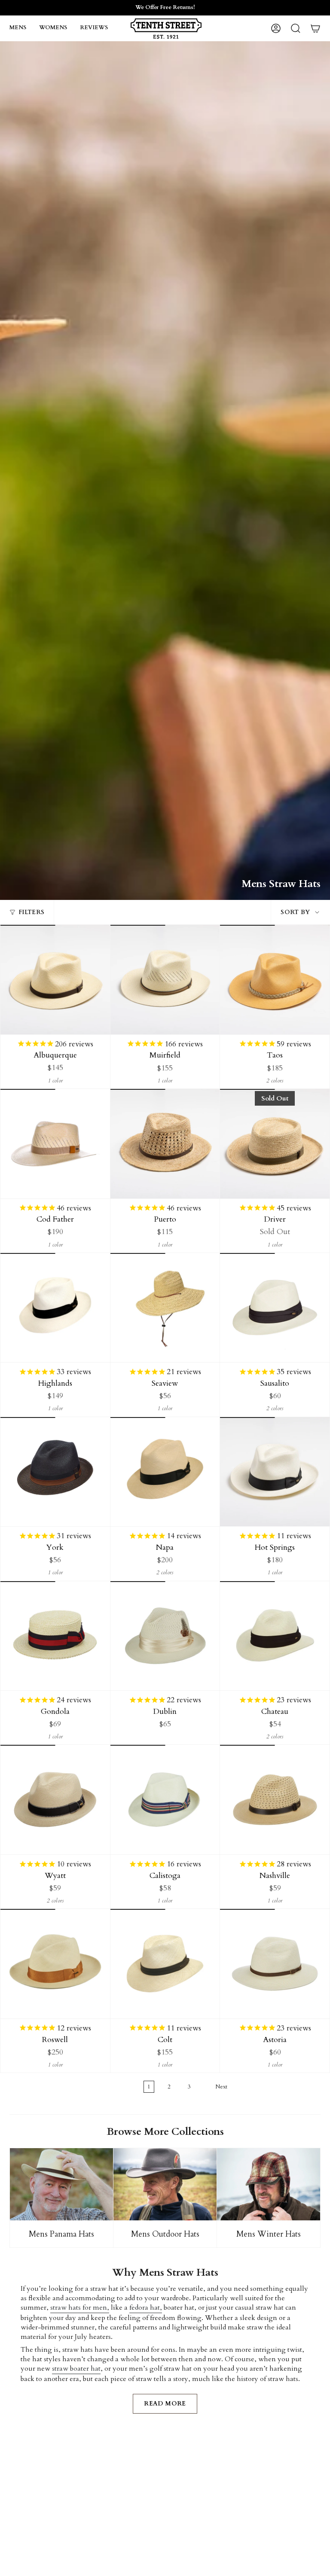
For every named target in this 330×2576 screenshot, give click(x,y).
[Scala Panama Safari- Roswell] (55, 1964)
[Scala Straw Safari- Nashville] (275, 1800)
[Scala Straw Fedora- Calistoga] (165, 1800)
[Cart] (315, 28)
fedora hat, (146, 2308)
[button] (18, 28)
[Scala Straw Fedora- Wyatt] (55, 1800)
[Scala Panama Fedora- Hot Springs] (275, 1472)
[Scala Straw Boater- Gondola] (55, 1636)
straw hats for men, (80, 2308)
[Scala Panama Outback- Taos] (275, 980)
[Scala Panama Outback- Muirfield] (165, 980)
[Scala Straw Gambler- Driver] (275, 1144)
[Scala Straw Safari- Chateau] (275, 1636)
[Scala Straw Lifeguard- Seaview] (165, 1308)
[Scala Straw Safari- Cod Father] (55, 1144)
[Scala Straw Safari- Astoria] (275, 1964)
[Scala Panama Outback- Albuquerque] (55, 980)
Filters (31, 912)
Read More (165, 2404)
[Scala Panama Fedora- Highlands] (55, 1308)
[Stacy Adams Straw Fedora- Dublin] (165, 1636)
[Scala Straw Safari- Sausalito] (275, 1308)
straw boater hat (76, 2369)
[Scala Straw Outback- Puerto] (165, 1144)
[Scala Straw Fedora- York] (55, 1472)
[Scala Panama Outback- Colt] (165, 1964)
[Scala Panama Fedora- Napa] (165, 1472)
